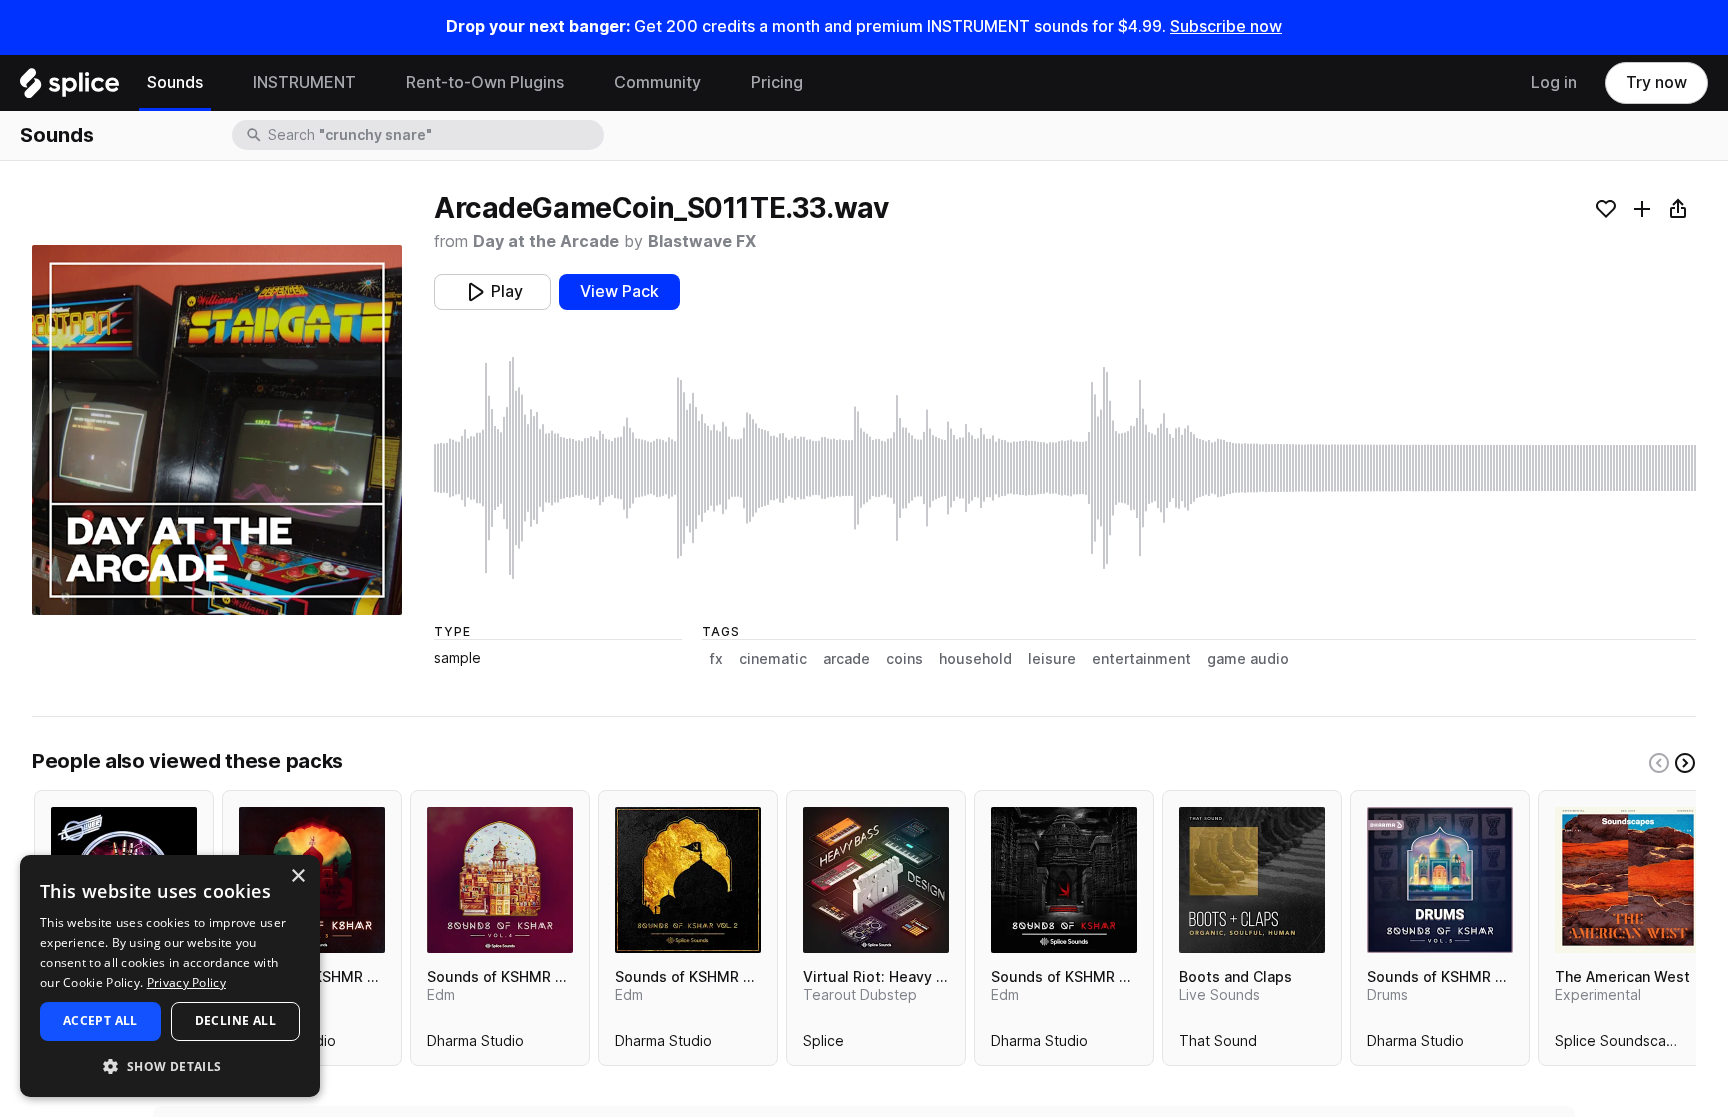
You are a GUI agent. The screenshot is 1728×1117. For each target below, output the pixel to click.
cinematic (773, 659)
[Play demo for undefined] (217, 430)
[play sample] (1065, 468)
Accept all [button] (100, 1020)
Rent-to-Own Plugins (485, 82)
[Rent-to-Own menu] (579, 83)
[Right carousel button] (1685, 763)
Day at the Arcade (546, 241)
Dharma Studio (475, 1045)
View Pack (619, 291)
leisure (1052, 659)
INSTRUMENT (304, 82)
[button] (170, 1065)
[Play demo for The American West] (1628, 880)
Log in (1554, 82)
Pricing (777, 82)
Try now (1656, 82)
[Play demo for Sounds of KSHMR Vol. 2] (688, 880)
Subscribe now (1226, 26)
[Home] (69, 88)
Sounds (175, 82)
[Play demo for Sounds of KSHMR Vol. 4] (500, 880)
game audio (1248, 659)
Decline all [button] (235, 1020)
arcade (846, 659)
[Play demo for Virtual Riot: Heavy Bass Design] (876, 880)
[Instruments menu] (371, 83)
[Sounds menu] (218, 83)
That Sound (1218, 1045)
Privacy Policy (186, 982)
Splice (823, 1045)
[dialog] (170, 976)
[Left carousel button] (1659, 763)
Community (657, 82)
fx (716, 659)
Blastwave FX (702, 241)
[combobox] (434, 135)
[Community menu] (716, 83)
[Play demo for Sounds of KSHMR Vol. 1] (1064, 880)
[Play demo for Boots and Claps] (1252, 880)
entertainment (1141, 659)
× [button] (297, 876)
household (975, 659)
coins (904, 659)
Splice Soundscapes (1623, 1045)
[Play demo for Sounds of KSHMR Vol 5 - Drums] (1440, 880)
